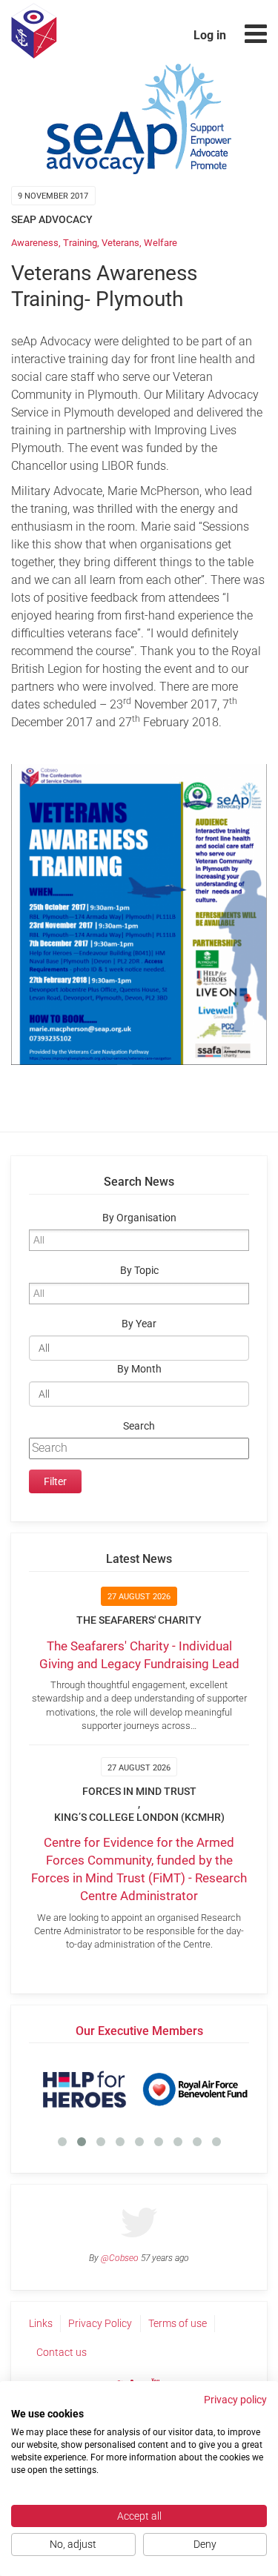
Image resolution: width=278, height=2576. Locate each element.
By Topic (139, 1271)
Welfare (160, 243)
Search (139, 1426)
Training (80, 243)
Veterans (120, 243)
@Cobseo (120, 2258)
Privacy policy (235, 2400)
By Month (139, 1369)
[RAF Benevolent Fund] (195, 2089)
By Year (139, 1324)
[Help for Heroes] (84, 2089)
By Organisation (139, 1218)
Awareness (35, 243)
